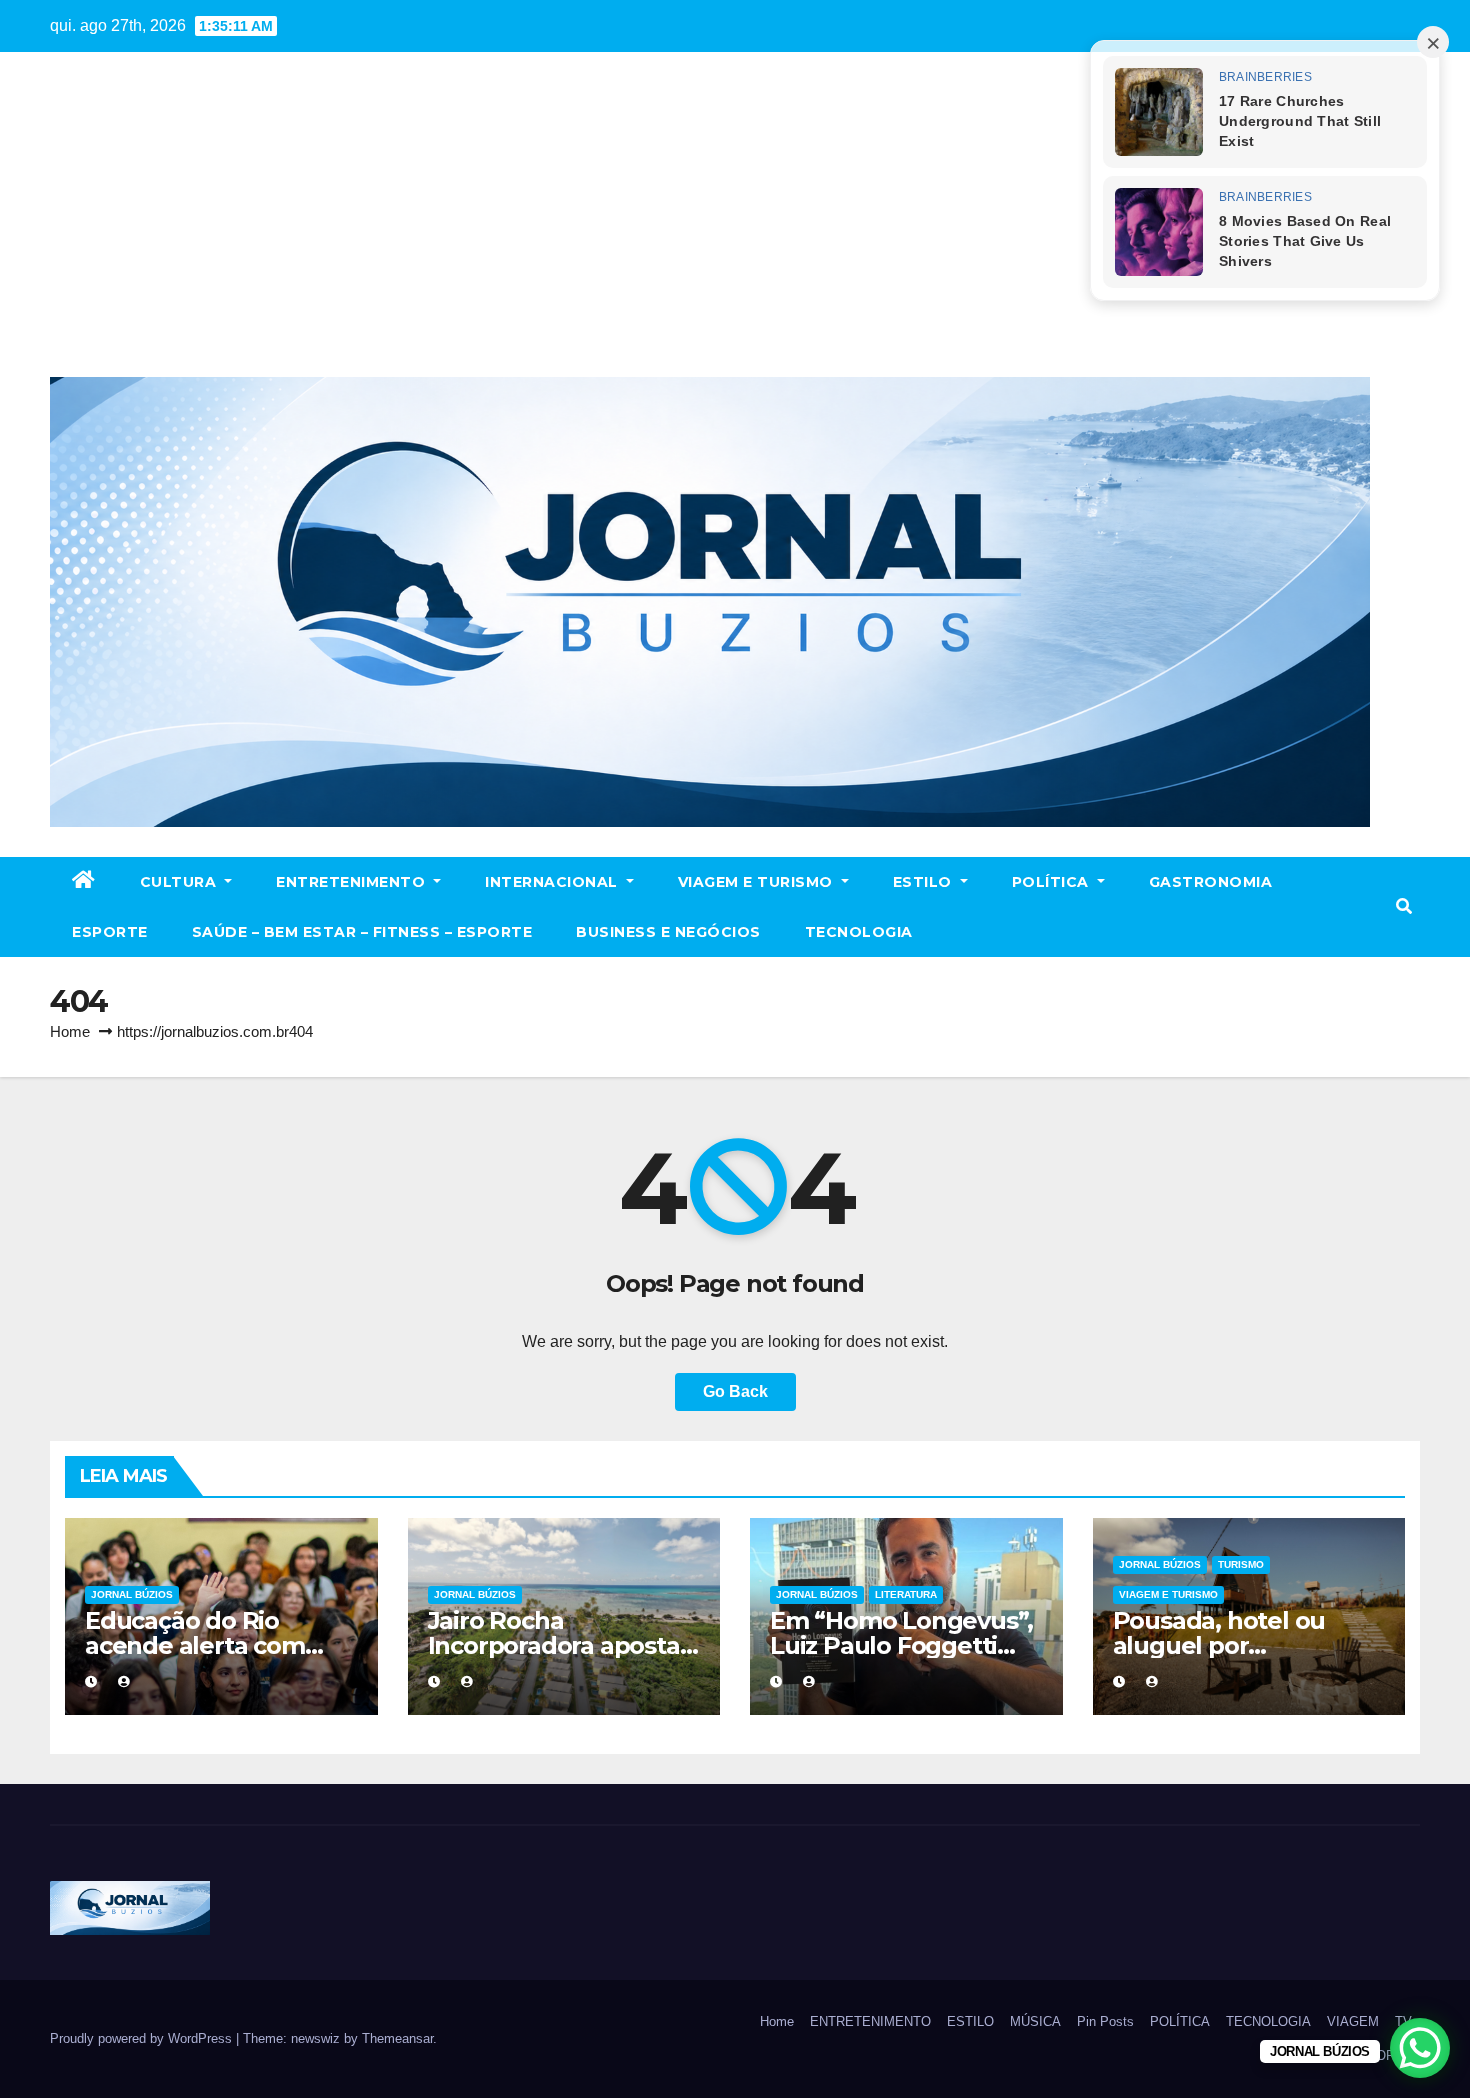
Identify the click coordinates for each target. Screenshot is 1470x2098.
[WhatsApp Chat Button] (1420, 2048)
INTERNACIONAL (553, 882)
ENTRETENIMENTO (353, 882)
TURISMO (1241, 1564)
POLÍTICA (1053, 882)
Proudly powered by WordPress (143, 2038)
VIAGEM (1353, 2021)
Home (70, 1031)
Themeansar (397, 2038)
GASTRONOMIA (1211, 882)
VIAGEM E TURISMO (758, 882)
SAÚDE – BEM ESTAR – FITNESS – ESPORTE (362, 932)
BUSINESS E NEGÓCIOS (668, 932)
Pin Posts (1105, 2021)
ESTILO (925, 882)
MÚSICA (1035, 2021)
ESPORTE (110, 932)
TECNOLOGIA (859, 932)
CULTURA (180, 882)
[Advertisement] (735, 227)
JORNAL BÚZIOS (132, 1594)
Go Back (735, 1391)
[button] (1404, 906)
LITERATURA (906, 1594)
